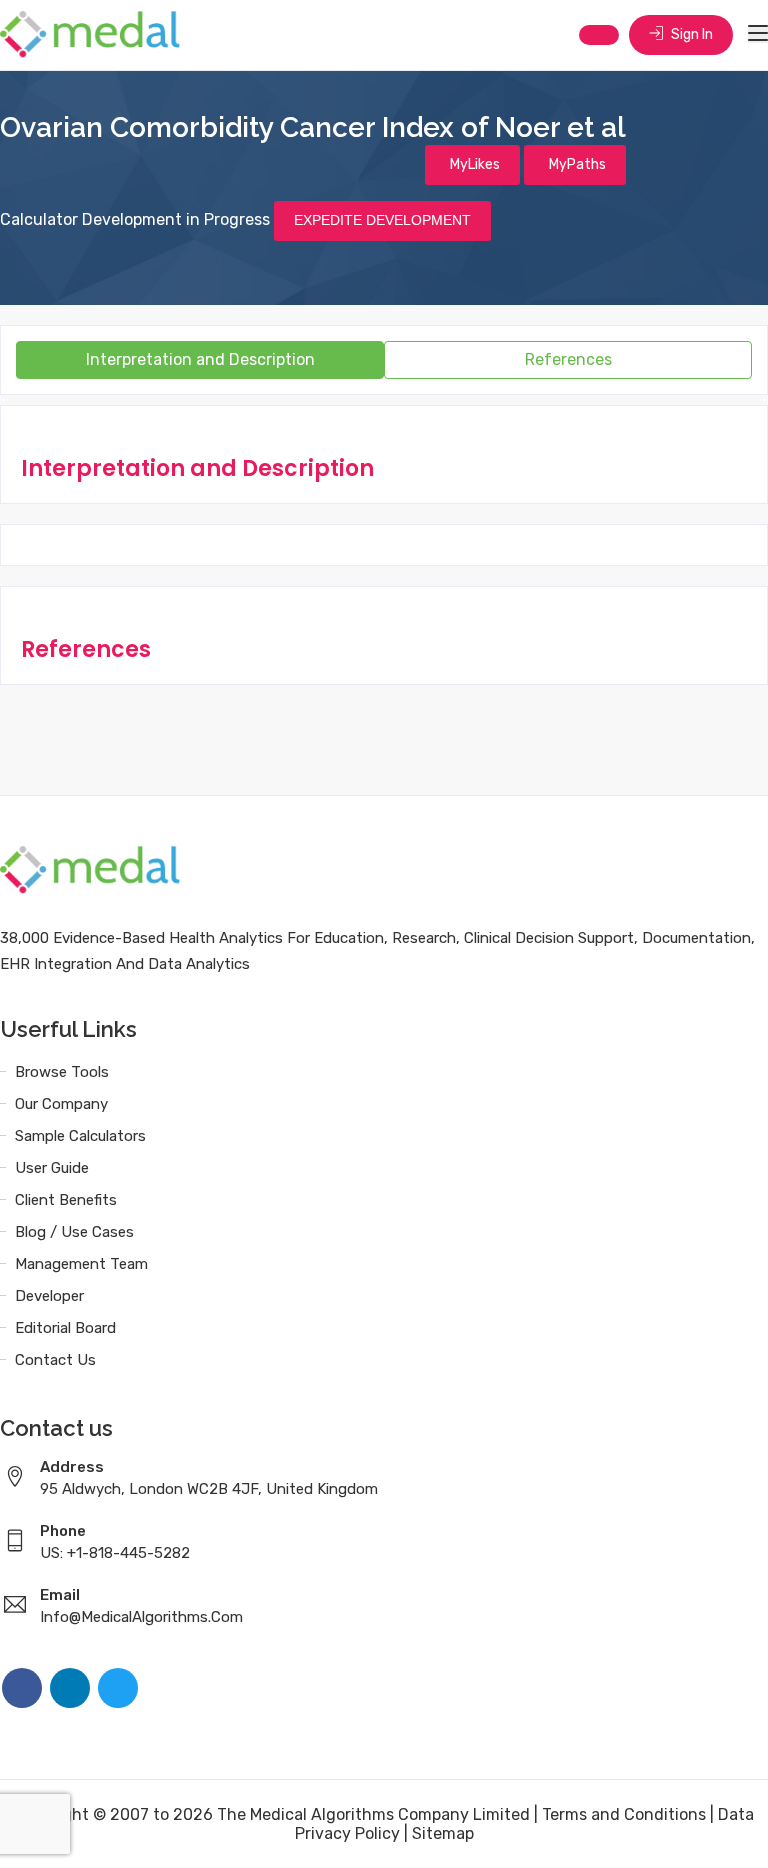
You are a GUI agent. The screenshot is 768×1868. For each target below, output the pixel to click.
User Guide (52, 1168)
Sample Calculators (80, 1136)
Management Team (81, 1264)
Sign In (690, 34)
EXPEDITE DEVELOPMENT (382, 220)
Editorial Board (65, 1328)
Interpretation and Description (200, 359)
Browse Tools (62, 1072)
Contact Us (55, 1360)
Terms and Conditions (624, 1814)
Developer (49, 1296)
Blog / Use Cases (74, 1232)
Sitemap (443, 1833)
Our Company (61, 1104)
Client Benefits (66, 1200)
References (568, 359)
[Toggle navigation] (758, 34)
